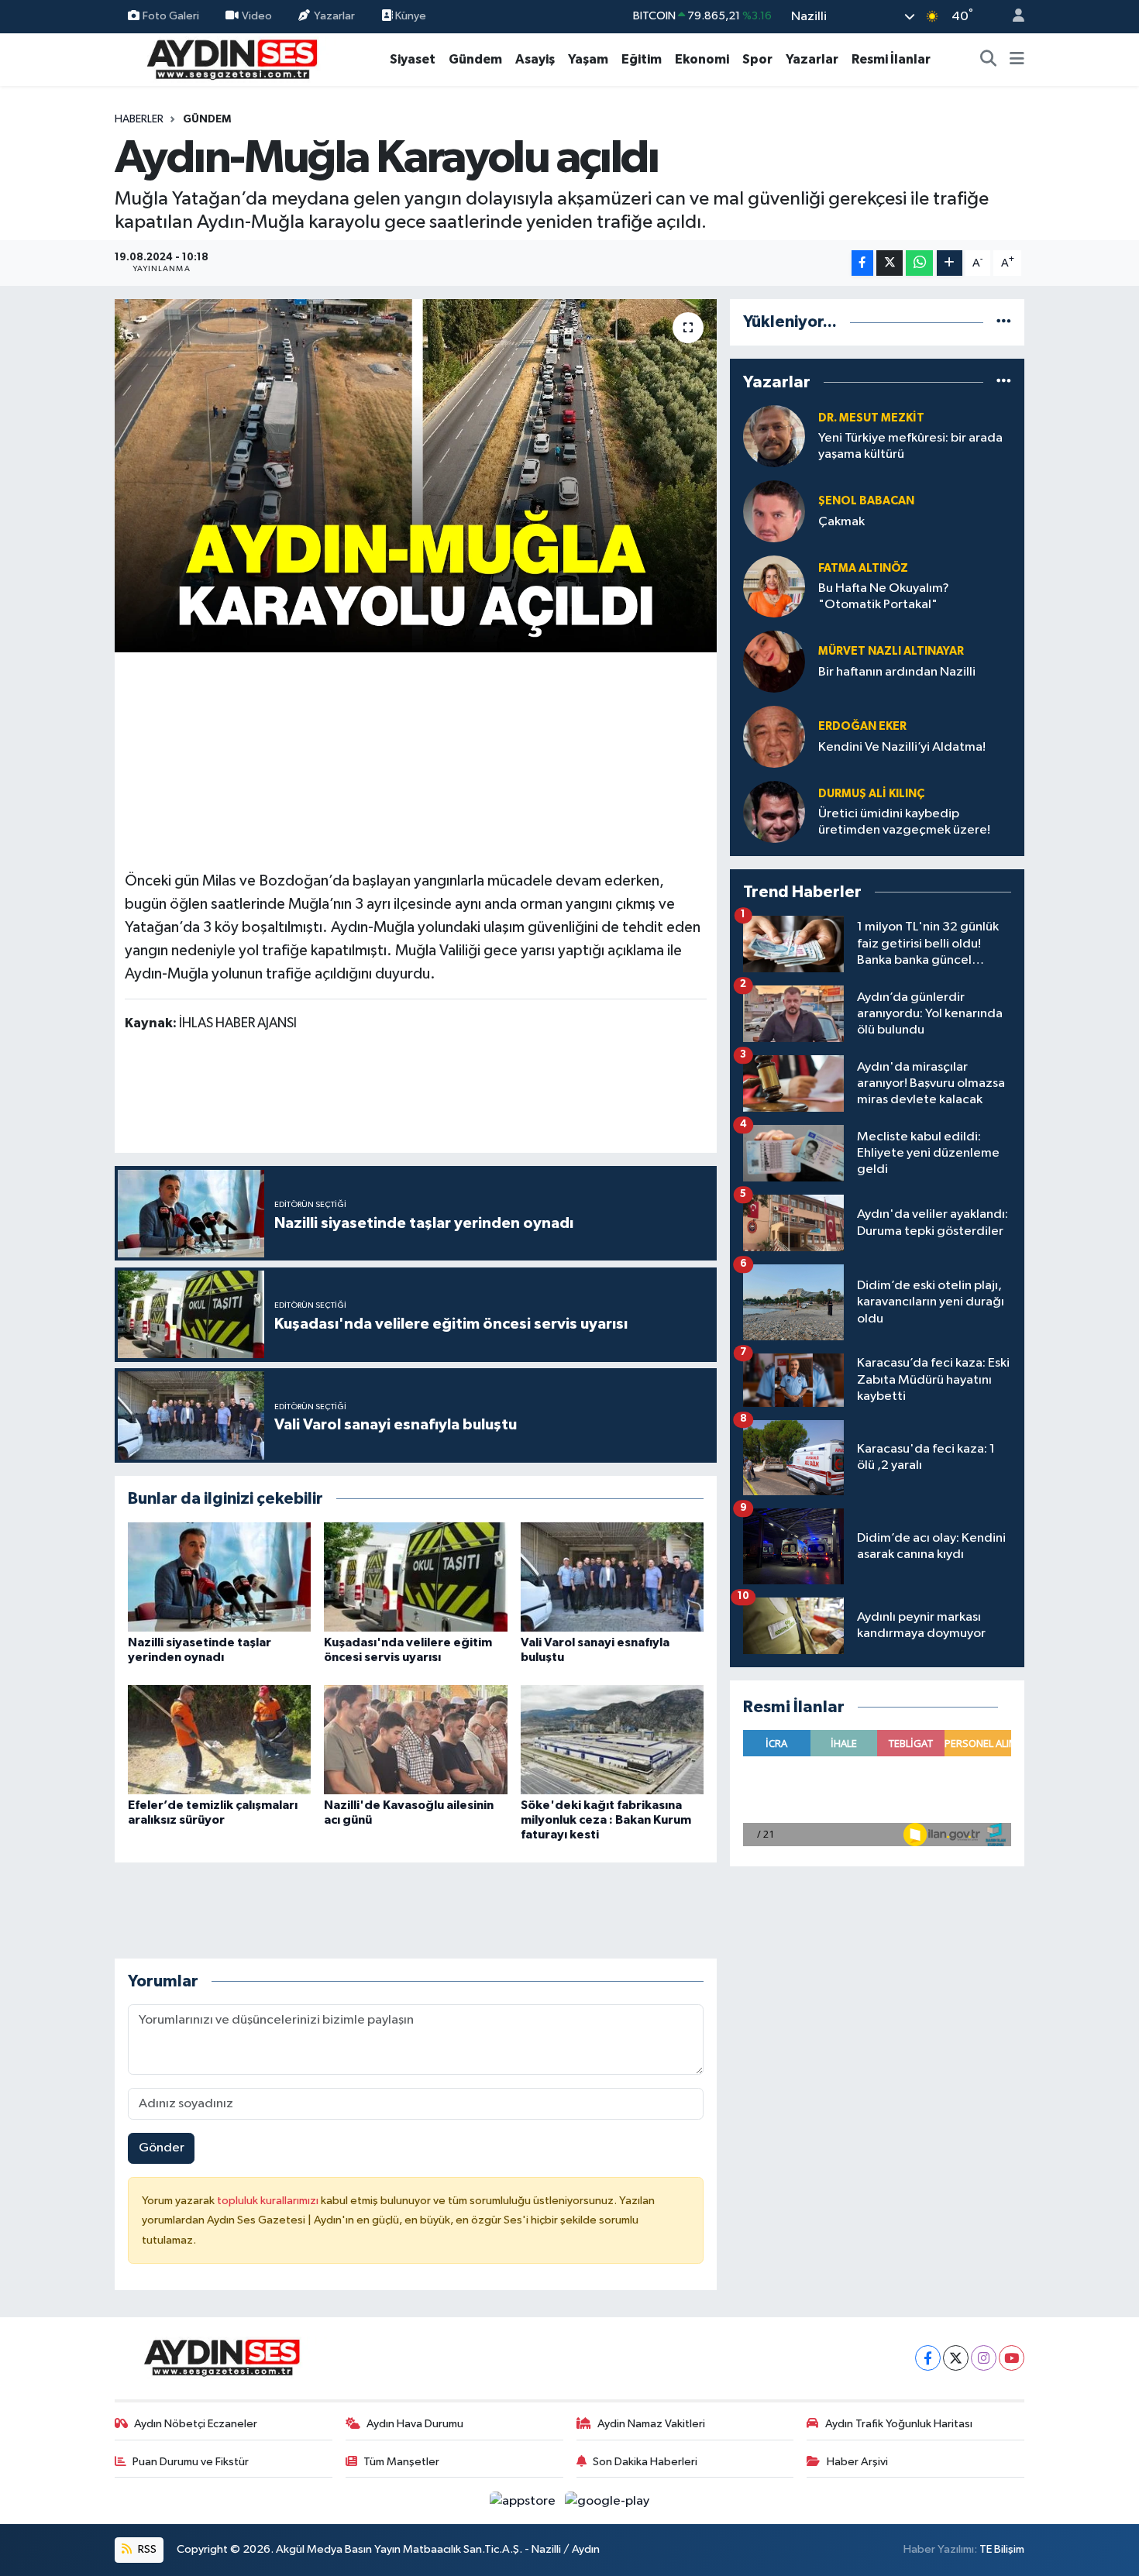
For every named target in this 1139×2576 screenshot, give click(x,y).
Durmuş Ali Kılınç (871, 794)
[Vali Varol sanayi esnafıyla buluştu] (612, 1577)
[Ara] (989, 60)
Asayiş (535, 59)
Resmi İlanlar (891, 59)
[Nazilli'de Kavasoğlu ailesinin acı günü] (415, 1740)
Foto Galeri (171, 16)
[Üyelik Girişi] (1012, 17)
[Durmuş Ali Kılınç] (774, 812)
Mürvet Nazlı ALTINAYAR (891, 651)
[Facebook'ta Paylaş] (862, 263)
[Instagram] (984, 2358)
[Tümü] (1004, 322)
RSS (146, 2549)
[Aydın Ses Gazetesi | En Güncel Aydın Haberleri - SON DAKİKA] (231, 58)
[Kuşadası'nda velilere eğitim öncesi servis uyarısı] (415, 1577)
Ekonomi (702, 59)
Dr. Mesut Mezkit (871, 418)
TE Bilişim (1002, 2549)
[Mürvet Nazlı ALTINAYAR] (774, 661)
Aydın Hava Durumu (415, 2424)
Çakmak (841, 522)
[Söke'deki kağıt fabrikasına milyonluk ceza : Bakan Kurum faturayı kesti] (612, 1740)
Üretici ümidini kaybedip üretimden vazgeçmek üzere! (904, 822)
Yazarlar (334, 16)
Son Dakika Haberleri (645, 2462)
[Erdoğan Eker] (774, 736)
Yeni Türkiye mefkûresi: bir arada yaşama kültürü (910, 446)
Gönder (162, 2148)
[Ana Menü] (1017, 60)
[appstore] (524, 2500)
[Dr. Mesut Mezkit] (774, 436)
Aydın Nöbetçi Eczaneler (196, 2424)
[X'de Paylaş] (890, 263)
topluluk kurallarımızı (269, 2201)
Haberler (139, 119)
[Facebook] (928, 2358)
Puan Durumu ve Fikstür (191, 2462)
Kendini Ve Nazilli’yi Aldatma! (902, 747)
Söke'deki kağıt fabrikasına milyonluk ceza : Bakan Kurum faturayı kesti (606, 1820)
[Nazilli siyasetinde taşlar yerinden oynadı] (219, 1577)
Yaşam (588, 59)
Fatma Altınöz (863, 568)
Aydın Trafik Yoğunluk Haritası (899, 2424)
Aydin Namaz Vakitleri (651, 2424)
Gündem (475, 59)
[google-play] (607, 2500)
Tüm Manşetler (401, 2462)
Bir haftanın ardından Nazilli (897, 672)
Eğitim (642, 59)
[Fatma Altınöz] (774, 586)
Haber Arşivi (857, 2462)
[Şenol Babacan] (774, 511)
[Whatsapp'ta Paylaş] (919, 263)
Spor (757, 59)
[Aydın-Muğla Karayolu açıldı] (416, 476)
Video (257, 16)
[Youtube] (1012, 2358)
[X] (956, 2358)
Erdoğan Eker (862, 726)
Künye (409, 16)
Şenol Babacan (866, 501)
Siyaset (413, 59)
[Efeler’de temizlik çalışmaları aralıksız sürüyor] (219, 1740)
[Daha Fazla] (950, 263)
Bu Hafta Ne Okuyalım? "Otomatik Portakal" (884, 597)
